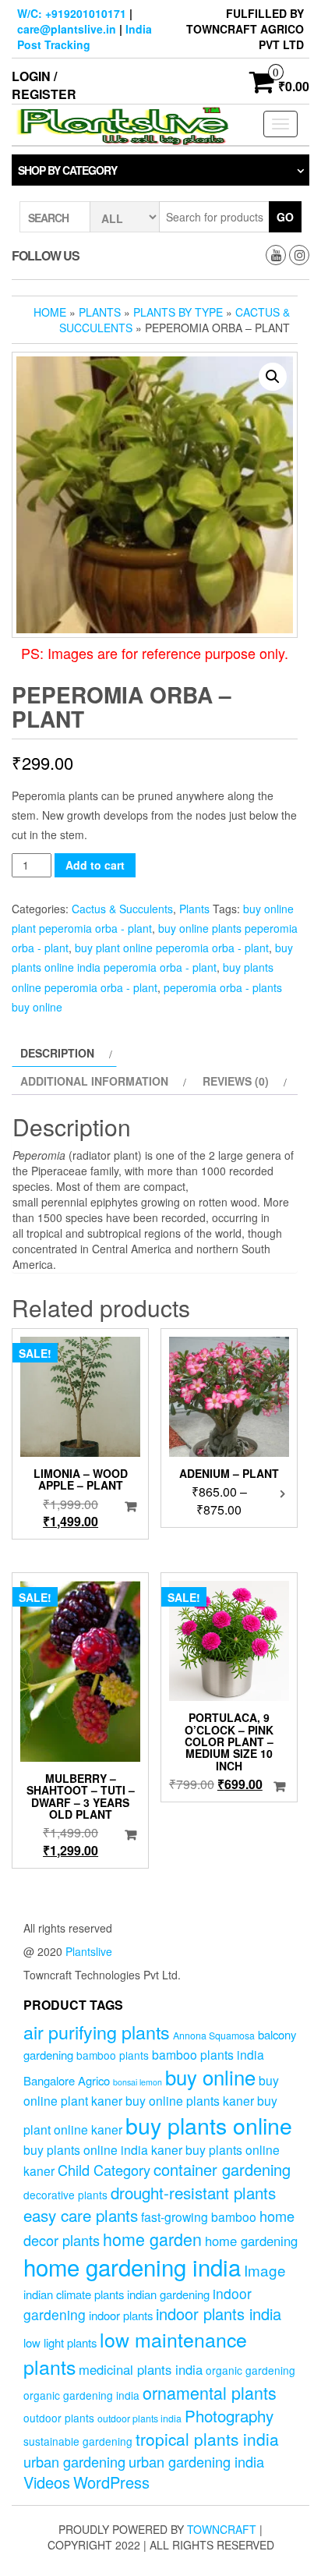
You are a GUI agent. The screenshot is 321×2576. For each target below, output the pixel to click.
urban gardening (74, 2461)
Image (265, 2270)
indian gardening (168, 2294)
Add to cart (95, 865)
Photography (229, 2415)
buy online (210, 2076)
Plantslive (89, 1951)
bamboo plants (113, 2055)
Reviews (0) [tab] (236, 1081)
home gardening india (132, 2266)
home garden (152, 2239)
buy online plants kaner (190, 2100)
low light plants (60, 2342)
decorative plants (65, 2195)
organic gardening (250, 2370)
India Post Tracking (85, 37)
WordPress (111, 2482)
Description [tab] (57, 1053)
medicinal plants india (141, 2369)
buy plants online (209, 2125)
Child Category (104, 2170)
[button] (273, 377)
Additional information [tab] (94, 1081)
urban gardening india (196, 2461)
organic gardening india (81, 2395)
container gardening (222, 2169)
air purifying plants (97, 2032)
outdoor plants (59, 2418)
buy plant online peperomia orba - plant (172, 948)
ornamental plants (210, 2392)
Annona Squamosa (214, 2036)
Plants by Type (178, 312)
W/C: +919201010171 (72, 13)
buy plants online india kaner (103, 2149)
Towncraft (222, 2529)
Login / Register (44, 85)
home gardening (251, 2241)
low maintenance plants (135, 2353)
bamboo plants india (208, 2054)
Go (285, 217)
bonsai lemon (138, 2082)
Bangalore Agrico (67, 2080)
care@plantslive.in (67, 29)
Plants (100, 312)
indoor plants (121, 2315)
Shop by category (67, 170)
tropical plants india (207, 2439)
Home (50, 312)
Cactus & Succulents (122, 909)
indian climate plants (74, 2294)
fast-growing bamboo (199, 2216)
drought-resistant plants (193, 2192)
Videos (47, 2482)
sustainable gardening (78, 2441)
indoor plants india (219, 2314)
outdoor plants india (139, 2418)
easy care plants (81, 2215)
